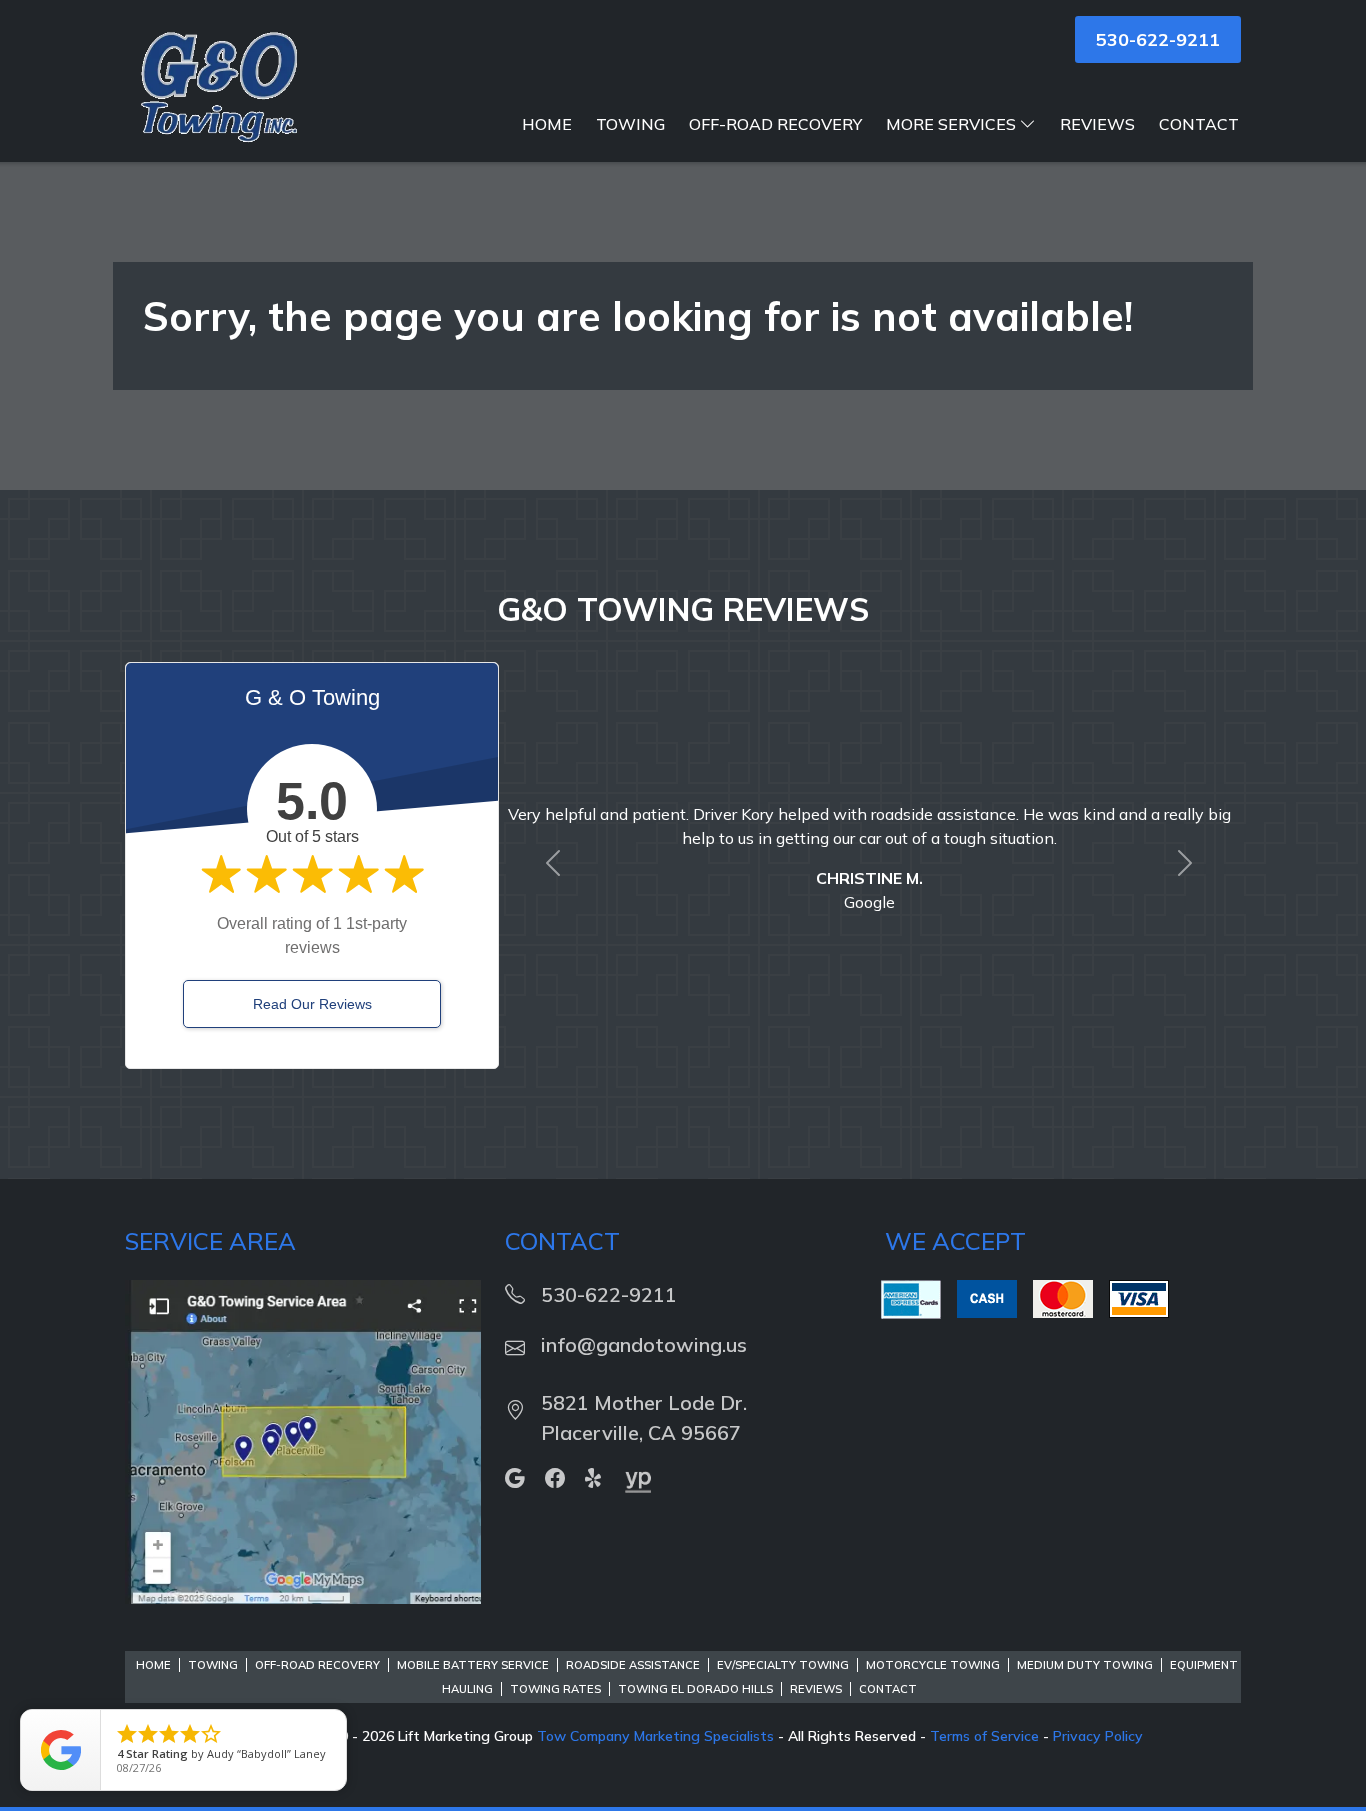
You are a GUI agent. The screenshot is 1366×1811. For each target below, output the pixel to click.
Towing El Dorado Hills (695, 1689)
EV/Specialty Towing (783, 1665)
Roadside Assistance (633, 1665)
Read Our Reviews (312, 1004)
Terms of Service (984, 1736)
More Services (951, 124)
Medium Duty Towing (1085, 1665)
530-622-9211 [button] (1158, 39)
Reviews (1097, 124)
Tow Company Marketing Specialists (655, 1736)
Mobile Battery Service (473, 1665)
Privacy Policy (1098, 1736)
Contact (1199, 124)
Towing (630, 124)
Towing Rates (555, 1689)
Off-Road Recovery (775, 124)
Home (547, 124)
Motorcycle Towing (933, 1665)
